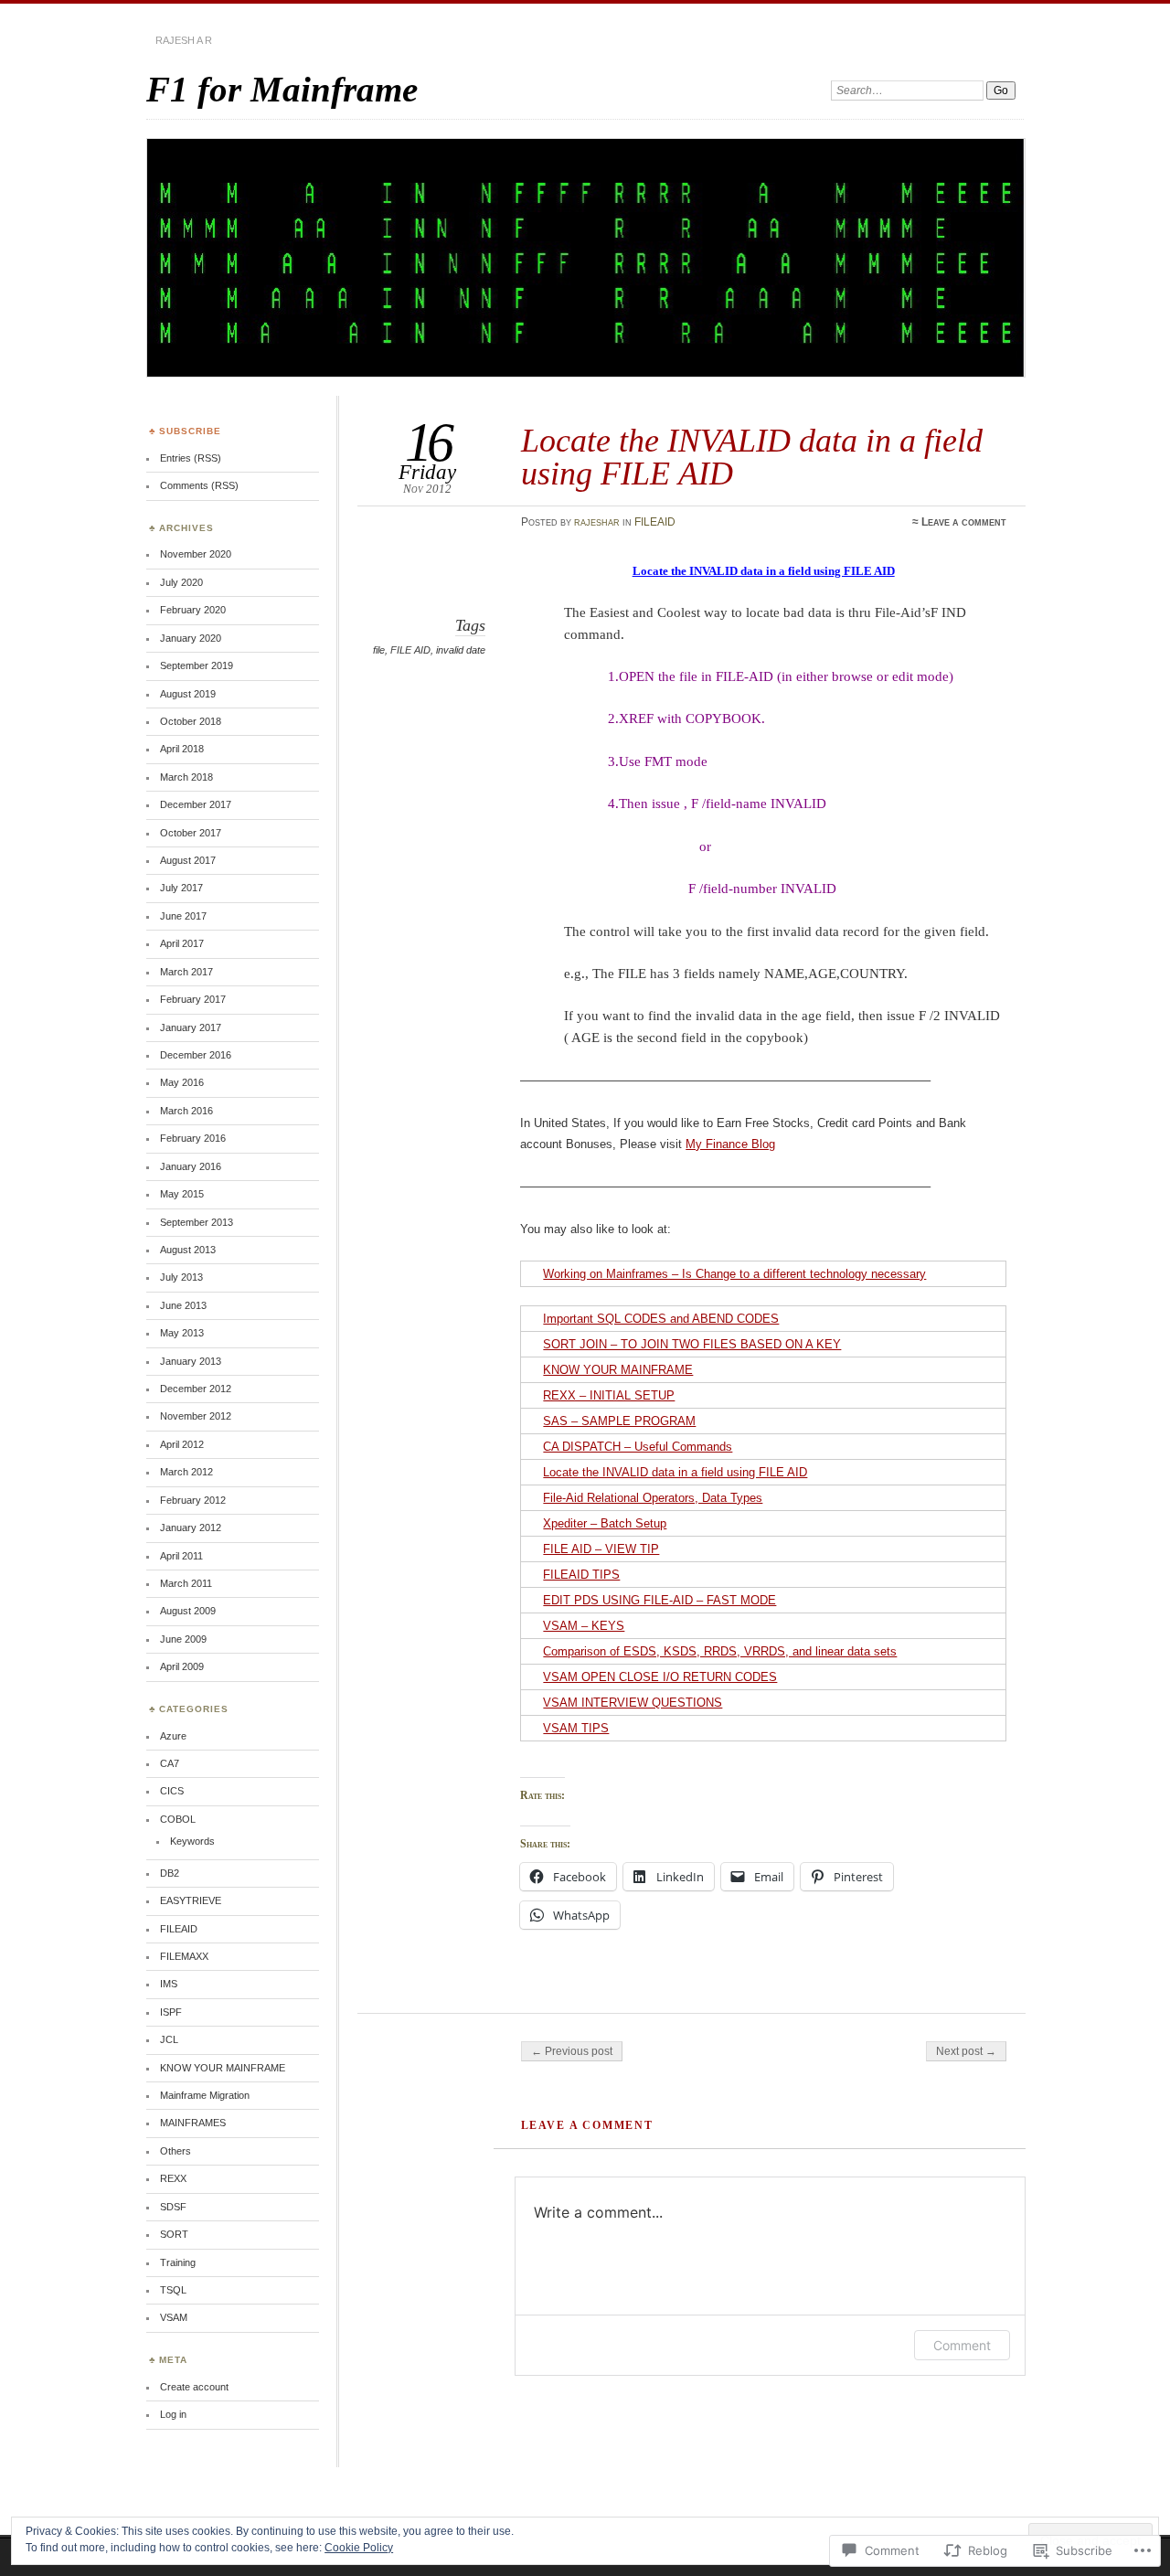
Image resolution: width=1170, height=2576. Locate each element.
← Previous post (572, 2051)
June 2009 (183, 1639)
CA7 (170, 1763)
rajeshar (597, 522)
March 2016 (186, 1111)
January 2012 (191, 1528)
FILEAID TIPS (581, 1575)
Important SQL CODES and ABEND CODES (661, 1319)
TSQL (173, 2290)
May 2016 (182, 1082)
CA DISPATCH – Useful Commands (638, 1447)
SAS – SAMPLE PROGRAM (619, 1421)
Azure (173, 1736)
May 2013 (182, 1333)
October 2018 (191, 721)
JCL (169, 2039)
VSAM (174, 2317)
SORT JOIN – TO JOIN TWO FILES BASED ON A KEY (692, 1344)
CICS (172, 1791)
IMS (169, 1984)
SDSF (173, 2207)
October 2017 (191, 833)
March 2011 (186, 1583)
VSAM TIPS (576, 1728)
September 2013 (197, 1222)
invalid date (461, 650)
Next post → (966, 2051)
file (379, 650)
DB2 (170, 1873)
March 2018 (186, 777)
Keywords (192, 1841)
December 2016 (196, 1055)
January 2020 (191, 638)
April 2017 (182, 943)
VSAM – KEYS (584, 1626)
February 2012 (193, 1500)
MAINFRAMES (193, 2123)
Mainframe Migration (205, 2095)
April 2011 (181, 1556)
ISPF (171, 2012)
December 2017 (196, 804)
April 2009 (182, 1666)
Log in (173, 2414)
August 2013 (188, 1250)
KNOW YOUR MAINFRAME (618, 1370)
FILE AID (410, 650)
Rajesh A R (184, 40)
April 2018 (182, 749)
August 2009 (188, 1611)
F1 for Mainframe (282, 89)
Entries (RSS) (191, 458)
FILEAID (655, 522)
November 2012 (196, 1416)
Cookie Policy (359, 2548)
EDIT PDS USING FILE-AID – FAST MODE (659, 1600)
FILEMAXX (184, 1956)
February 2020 (193, 610)
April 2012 (182, 1444)
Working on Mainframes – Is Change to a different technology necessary (734, 1274)
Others (175, 2151)
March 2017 (186, 972)
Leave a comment (964, 522)
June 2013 (183, 1305)
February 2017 (193, 999)
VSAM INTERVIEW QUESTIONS (633, 1703)
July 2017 (181, 888)
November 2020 (196, 554)
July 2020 (181, 582)
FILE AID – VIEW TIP (601, 1549)
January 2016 (191, 1166)
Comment (962, 2345)
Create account (194, 2387)
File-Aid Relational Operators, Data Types (653, 1498)
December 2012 (196, 1389)
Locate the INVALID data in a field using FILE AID (675, 1472)
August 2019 (188, 694)
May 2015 (182, 1194)
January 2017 (191, 1027)
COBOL (178, 1819)
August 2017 (188, 860)
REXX (173, 2178)
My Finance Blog (730, 1144)
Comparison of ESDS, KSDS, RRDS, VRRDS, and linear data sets (720, 1651)
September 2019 (197, 665)
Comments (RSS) (199, 485)
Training (178, 2262)
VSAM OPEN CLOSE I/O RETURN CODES (660, 1677)
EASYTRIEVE (191, 1900)
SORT (174, 2234)
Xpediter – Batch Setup (605, 1523)
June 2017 (183, 916)
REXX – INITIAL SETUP (609, 1395)
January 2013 (191, 1361)
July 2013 (181, 1277)
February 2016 (193, 1138)
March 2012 (186, 1472)
